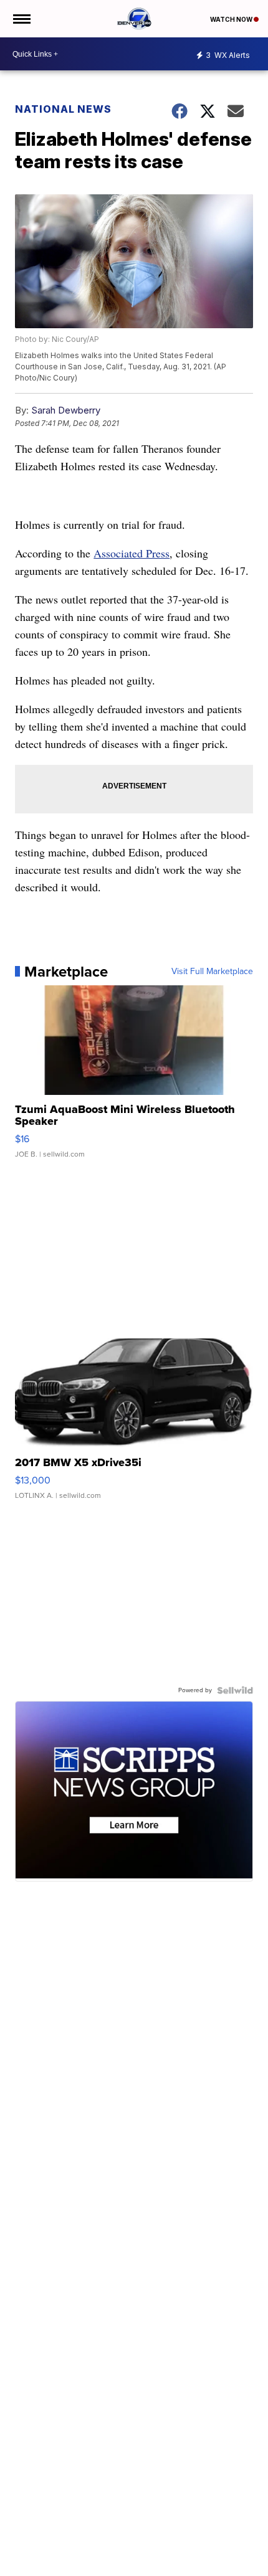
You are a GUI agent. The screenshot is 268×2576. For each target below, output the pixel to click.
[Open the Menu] (21, 19)
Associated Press (132, 553)
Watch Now (232, 19)
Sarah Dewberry (66, 410)
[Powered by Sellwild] (235, 1690)
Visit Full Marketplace (212, 972)
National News (63, 109)
